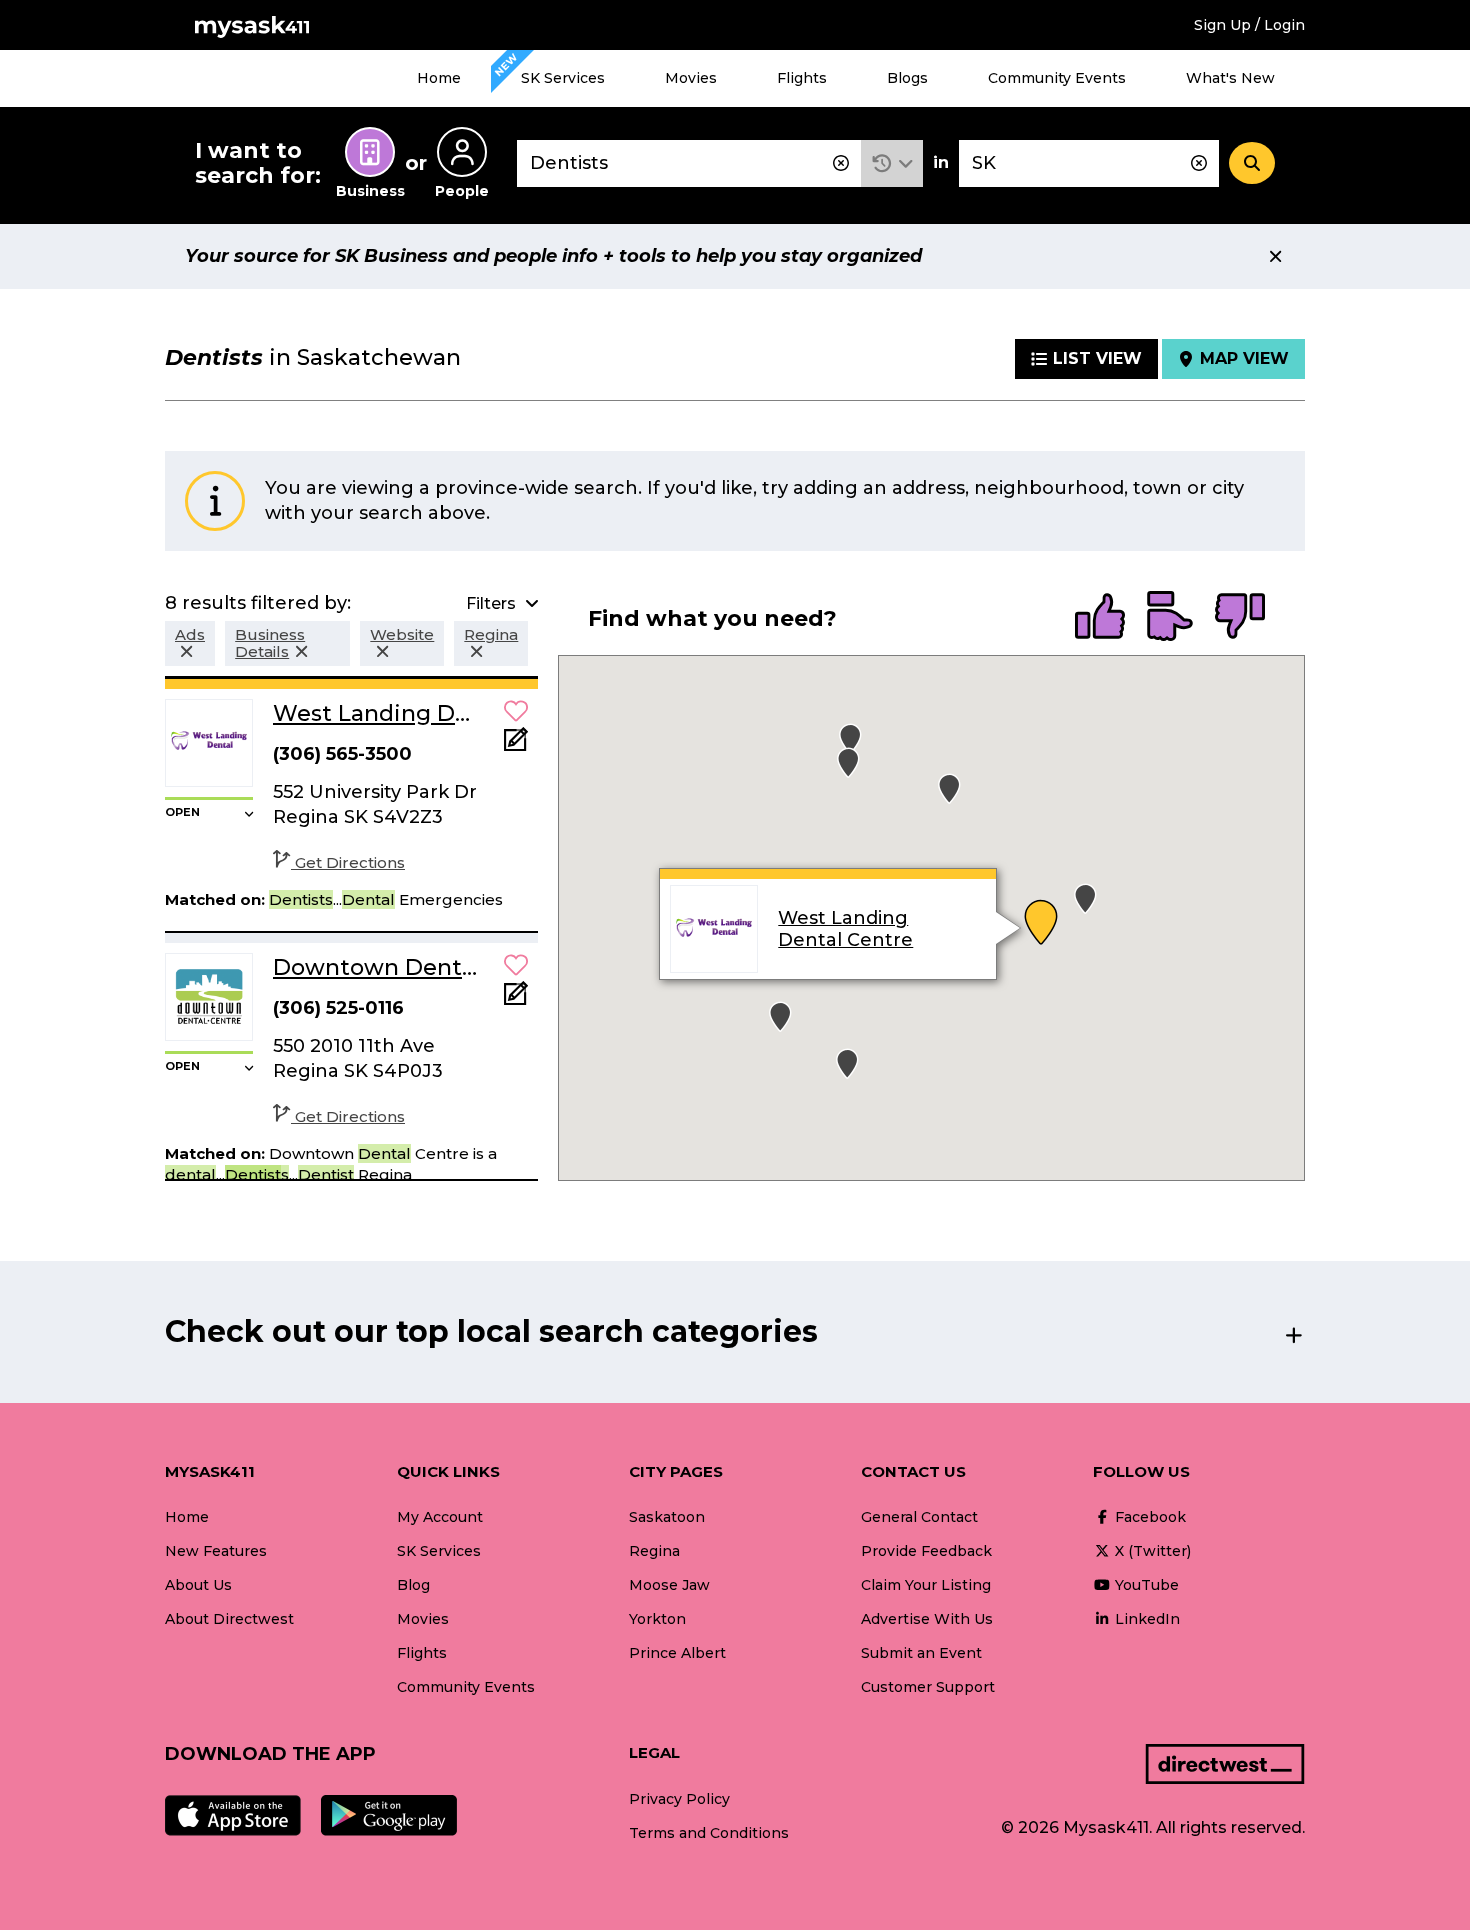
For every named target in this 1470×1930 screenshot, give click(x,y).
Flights (802, 78)
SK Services (563, 78)
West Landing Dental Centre (845, 930)
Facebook (1148, 1517)
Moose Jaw (669, 1585)
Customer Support (928, 1687)
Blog (413, 1585)
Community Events (1057, 78)
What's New (1230, 78)
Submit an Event (921, 1653)
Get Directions (350, 862)
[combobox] (689, 163)
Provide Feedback (926, 1551)
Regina (654, 1551)
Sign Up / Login (1249, 25)
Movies (691, 78)
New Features (216, 1551)
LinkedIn (1145, 1619)
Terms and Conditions (709, 1833)
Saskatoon (667, 1517)
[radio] (1100, 618)
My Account (440, 1517)
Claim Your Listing (926, 1585)
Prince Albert (677, 1653)
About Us (198, 1585)
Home (439, 78)
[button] (892, 163)
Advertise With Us (927, 1619)
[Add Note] (516, 745)
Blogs (907, 78)
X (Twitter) (1151, 1551)
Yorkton (657, 1619)
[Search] (1252, 163)
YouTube (1145, 1585)
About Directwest (229, 1619)
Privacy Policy (679, 1799)
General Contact (919, 1517)
